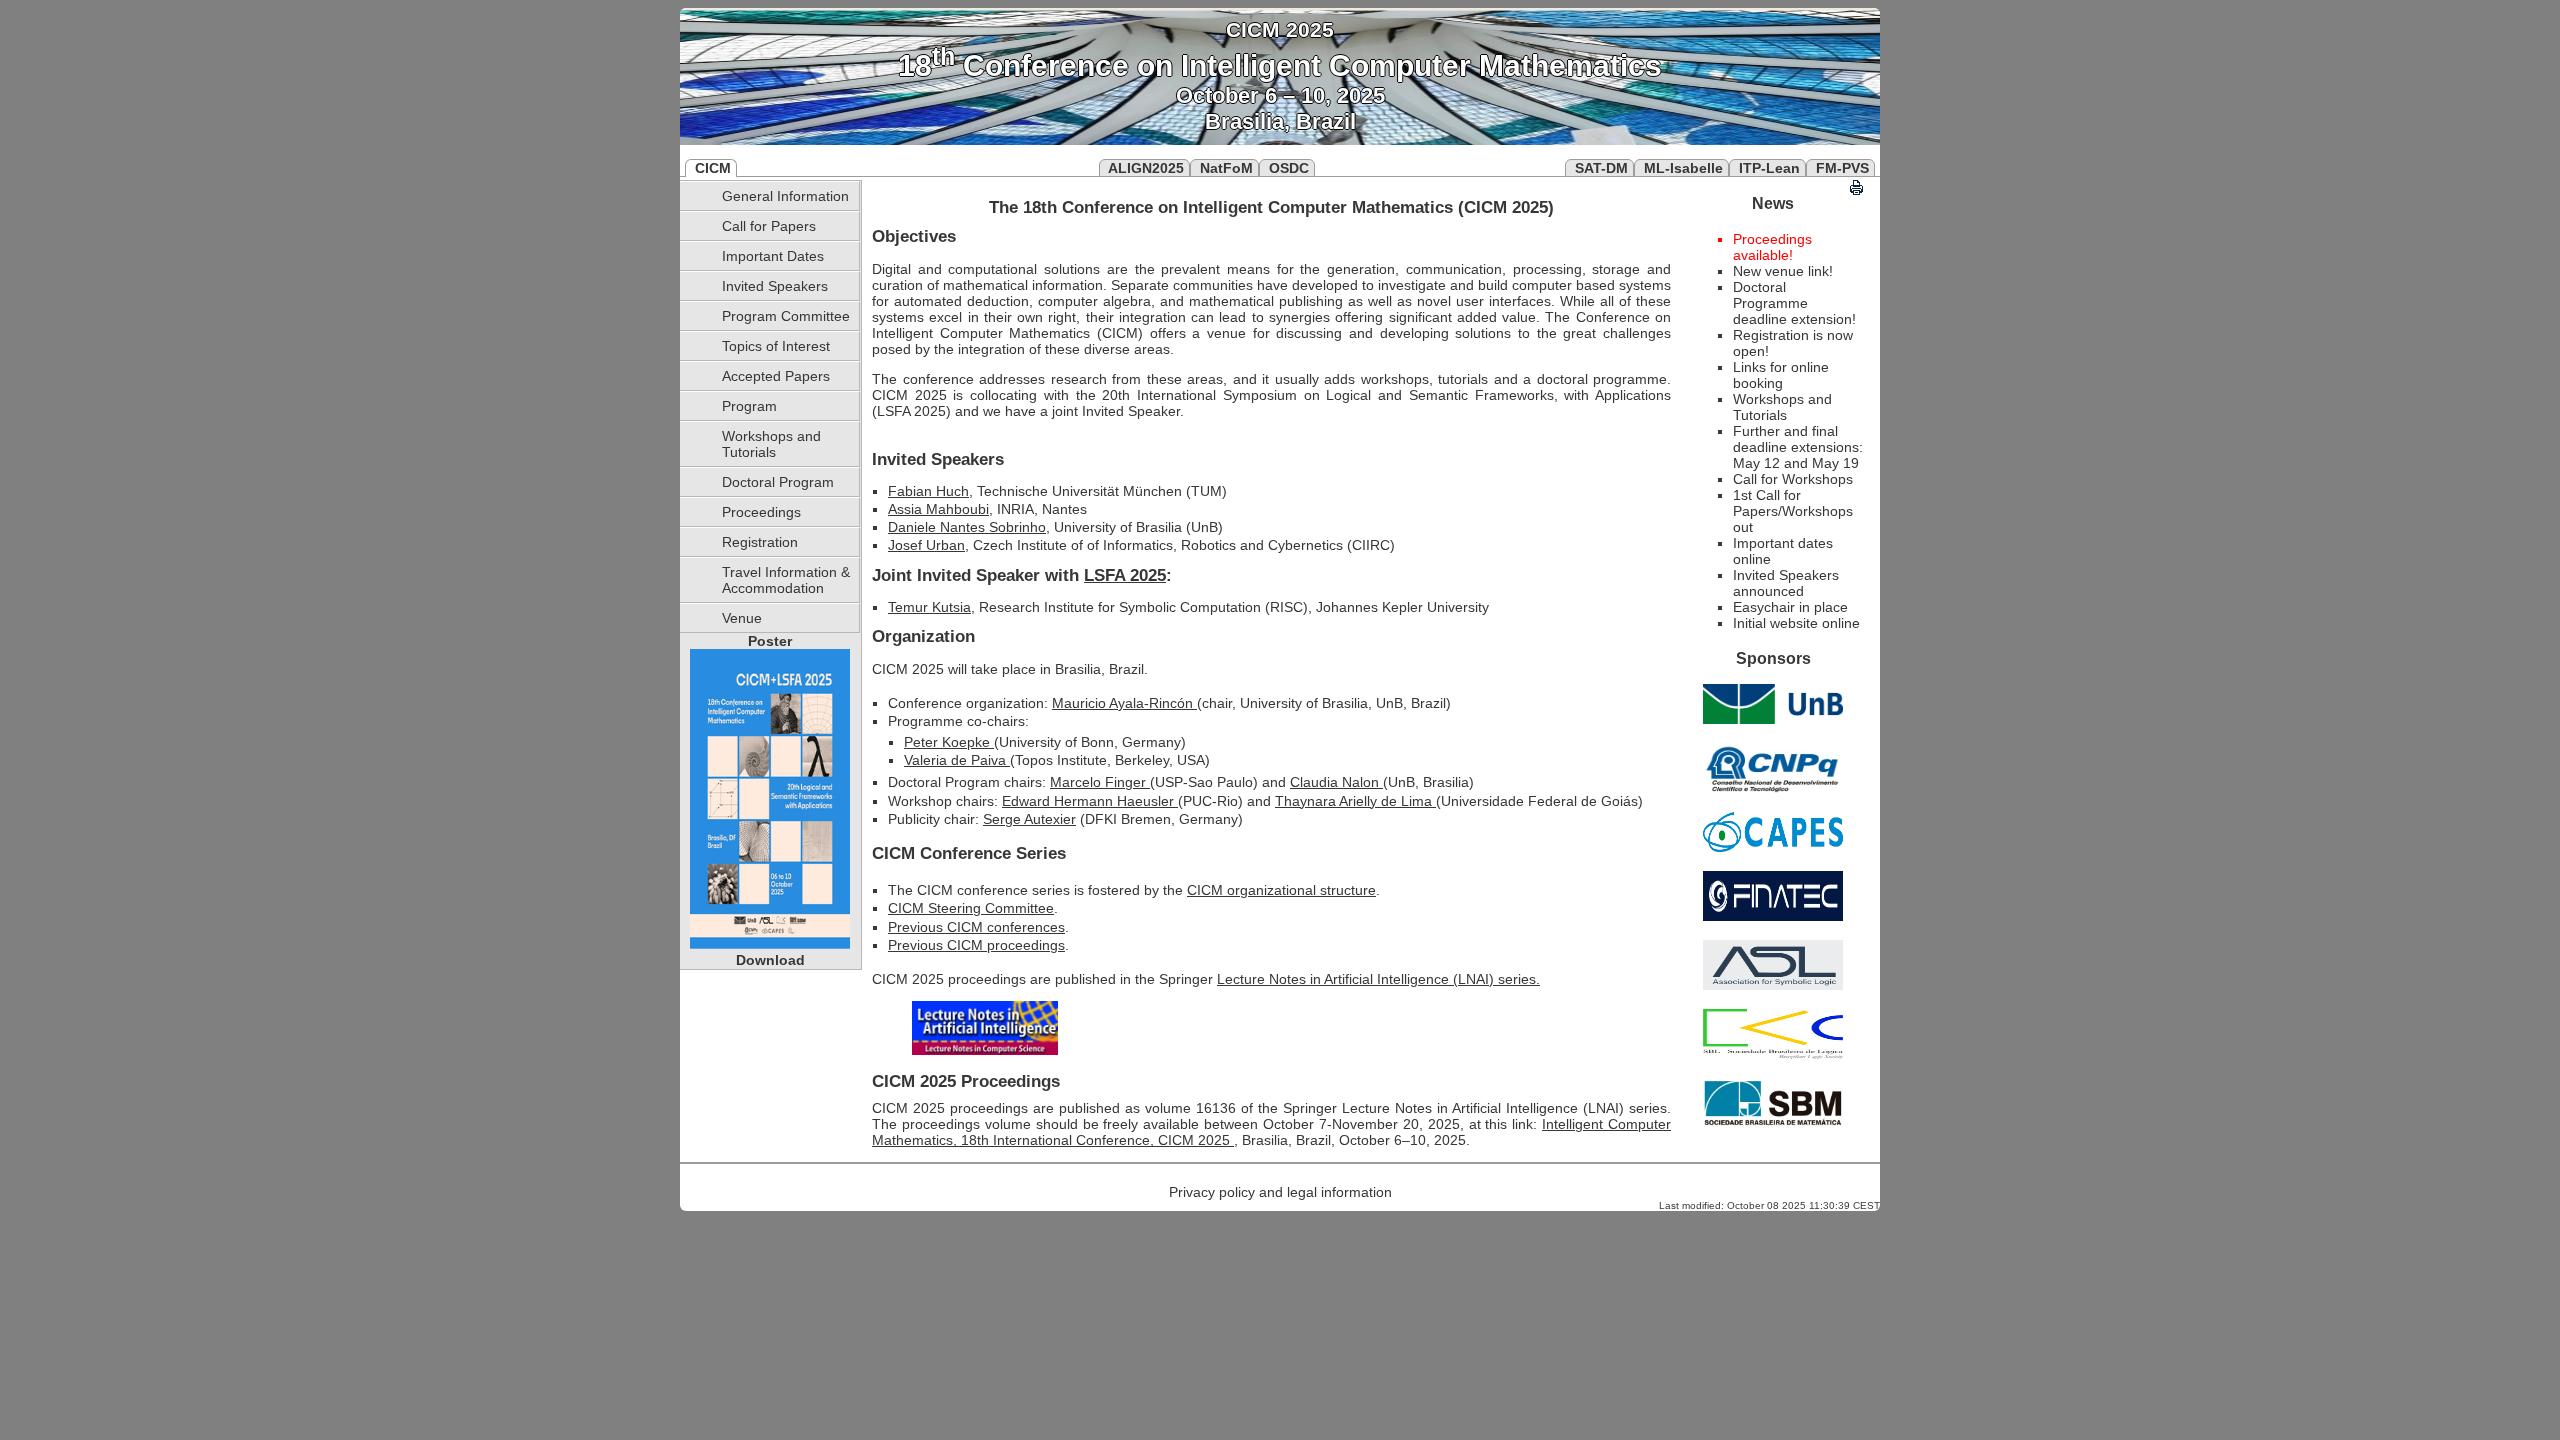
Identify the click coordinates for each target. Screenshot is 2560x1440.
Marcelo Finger (1100, 782)
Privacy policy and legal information (1280, 1192)
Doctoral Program (778, 482)
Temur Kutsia (929, 607)
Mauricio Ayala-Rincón (1124, 703)
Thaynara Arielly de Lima (1355, 801)
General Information (785, 196)
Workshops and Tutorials (771, 444)
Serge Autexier (1029, 819)
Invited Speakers (775, 286)
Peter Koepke (949, 742)
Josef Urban (926, 545)
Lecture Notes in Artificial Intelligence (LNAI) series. (1378, 979)
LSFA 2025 (1125, 575)
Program (749, 406)
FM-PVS (1842, 168)
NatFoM (1226, 168)
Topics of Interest (776, 346)
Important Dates (773, 256)
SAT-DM (1601, 168)
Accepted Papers (776, 376)
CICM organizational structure (1281, 890)
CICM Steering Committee (971, 908)
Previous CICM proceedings (976, 945)
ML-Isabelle (1683, 168)
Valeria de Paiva (957, 760)
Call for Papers (769, 226)
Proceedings (761, 512)
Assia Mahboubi (938, 509)
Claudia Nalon (1336, 782)
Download (770, 960)
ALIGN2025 (1146, 168)
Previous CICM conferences (976, 927)
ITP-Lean (1769, 168)
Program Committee (786, 316)
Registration (760, 542)
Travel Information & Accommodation (786, 580)
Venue (742, 618)
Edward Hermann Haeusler (1090, 801)
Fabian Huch (928, 491)
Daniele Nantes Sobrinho (967, 527)
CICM (713, 168)
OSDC (1289, 168)
